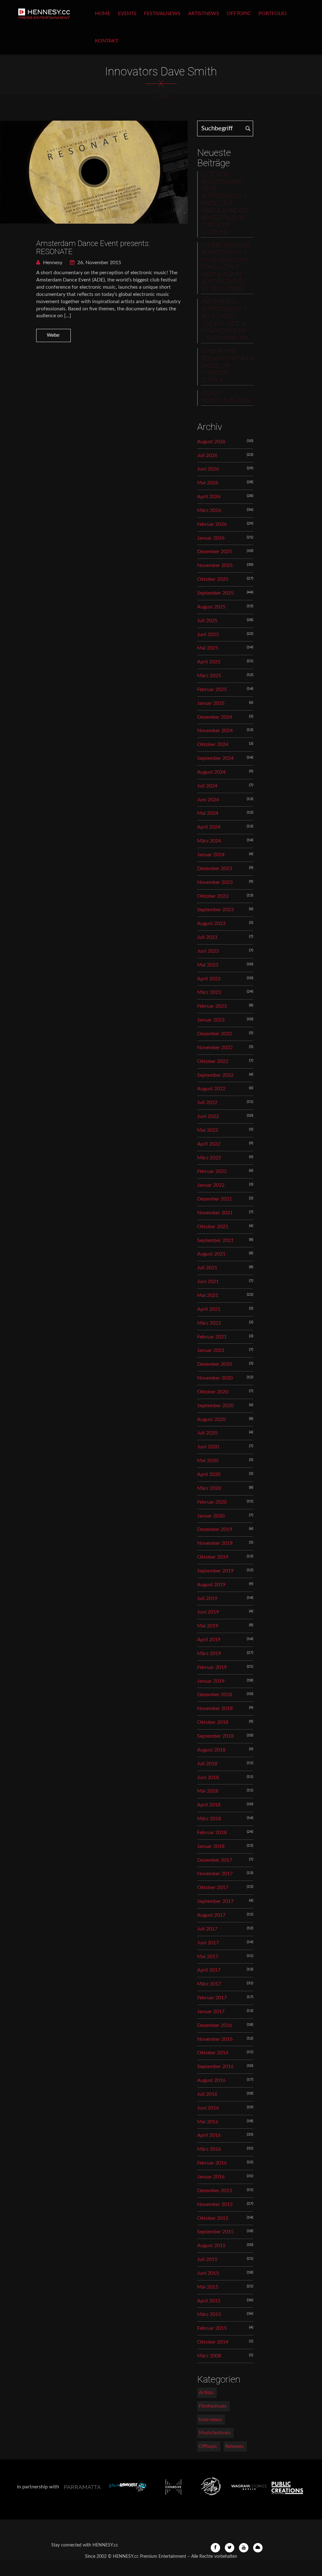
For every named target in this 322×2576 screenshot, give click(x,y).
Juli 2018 (207, 1764)
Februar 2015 (212, 2328)
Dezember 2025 (215, 552)
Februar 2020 (212, 1502)
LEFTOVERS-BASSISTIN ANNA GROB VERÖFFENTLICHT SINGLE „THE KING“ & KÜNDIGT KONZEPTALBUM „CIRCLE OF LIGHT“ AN (224, 204)
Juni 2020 (208, 1447)
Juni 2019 (208, 1612)
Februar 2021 (212, 1337)
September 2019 (215, 1571)
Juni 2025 (208, 634)
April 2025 (209, 662)
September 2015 (215, 2232)
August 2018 (211, 1750)
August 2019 (211, 1585)
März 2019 (209, 1653)
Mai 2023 (208, 965)
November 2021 (215, 1213)
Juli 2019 (207, 1598)
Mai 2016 (208, 2122)
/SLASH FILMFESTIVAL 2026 (226, 397)
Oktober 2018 (213, 1722)
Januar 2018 (211, 1846)
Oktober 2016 (213, 2053)
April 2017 (209, 1970)
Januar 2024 (211, 855)
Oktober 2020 (213, 1392)
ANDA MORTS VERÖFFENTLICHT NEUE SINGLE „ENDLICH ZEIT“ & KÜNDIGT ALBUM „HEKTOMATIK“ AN (224, 320)
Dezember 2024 (215, 717)
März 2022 (209, 1158)
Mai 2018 (208, 1791)
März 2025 (209, 676)
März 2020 (209, 1488)
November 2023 (215, 882)
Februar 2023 (212, 1006)
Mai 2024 (208, 813)
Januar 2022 (211, 1185)
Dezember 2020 (215, 1364)
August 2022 (211, 1089)
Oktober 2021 (213, 1227)
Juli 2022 (207, 1103)
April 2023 (209, 979)
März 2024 (209, 841)
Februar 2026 (212, 524)
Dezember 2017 (215, 1860)
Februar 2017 (212, 1998)
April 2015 (209, 2301)
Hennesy (52, 263)
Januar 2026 (211, 538)
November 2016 (215, 2039)
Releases (234, 2446)
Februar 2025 (212, 689)
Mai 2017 (208, 1957)
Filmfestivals (213, 2406)
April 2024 (209, 827)
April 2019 (209, 1640)
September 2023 (215, 910)
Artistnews (204, 14)
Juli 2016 (207, 2094)
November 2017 (215, 1874)
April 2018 (209, 1805)
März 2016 (209, 2149)
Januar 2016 (211, 2177)
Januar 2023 (211, 1020)
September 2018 (215, 1736)
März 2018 (209, 1819)
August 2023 (211, 923)
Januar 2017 (211, 2012)
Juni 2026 (208, 469)
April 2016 (209, 2135)
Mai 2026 (208, 483)
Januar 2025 (211, 703)
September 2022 (215, 1075)
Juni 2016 (208, 2108)
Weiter (53, 335)
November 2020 (215, 1378)
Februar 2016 (212, 2163)
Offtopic (239, 14)
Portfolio (272, 14)
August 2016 (211, 2080)
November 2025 (215, 565)
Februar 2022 (212, 1171)
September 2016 (215, 2067)
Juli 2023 (207, 937)
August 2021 (211, 1254)
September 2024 (215, 758)
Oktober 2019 (213, 1557)
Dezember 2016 (215, 2025)
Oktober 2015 (213, 2218)
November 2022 (215, 1048)
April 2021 (209, 1309)
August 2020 (211, 1419)
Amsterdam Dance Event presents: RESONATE (93, 248)
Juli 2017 (207, 1929)
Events (127, 14)
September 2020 (215, 1406)
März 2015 (209, 2314)
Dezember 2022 (215, 1034)
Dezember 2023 (215, 869)
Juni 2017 (208, 1943)
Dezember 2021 (215, 1199)
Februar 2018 (212, 1833)
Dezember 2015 (215, 2191)
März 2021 (209, 1323)
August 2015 (211, 2246)
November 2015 (215, 2204)
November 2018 (215, 1708)
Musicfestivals (215, 2433)
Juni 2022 (208, 1116)
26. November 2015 (99, 263)
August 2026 (211, 442)
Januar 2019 (211, 1681)
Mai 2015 (208, 2287)
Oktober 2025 (213, 579)
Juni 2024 (208, 800)
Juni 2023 (208, 951)
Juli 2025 (207, 621)
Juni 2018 (208, 1778)
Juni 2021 (208, 1282)
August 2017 (211, 1915)
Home (103, 14)
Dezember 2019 (215, 1529)
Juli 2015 (207, 2259)
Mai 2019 (208, 1626)
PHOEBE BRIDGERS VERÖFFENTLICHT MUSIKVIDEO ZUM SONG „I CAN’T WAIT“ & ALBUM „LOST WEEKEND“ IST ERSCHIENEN (226, 267)
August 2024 (211, 772)
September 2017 (215, 1901)
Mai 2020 (208, 1461)
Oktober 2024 (213, 744)
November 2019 (215, 1543)
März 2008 (209, 2356)
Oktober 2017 (213, 1887)
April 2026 (209, 497)
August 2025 (211, 607)
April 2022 (209, 1144)
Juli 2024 (207, 786)
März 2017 (209, 1984)
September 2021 (215, 1240)
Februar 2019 (212, 1667)
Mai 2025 (208, 648)
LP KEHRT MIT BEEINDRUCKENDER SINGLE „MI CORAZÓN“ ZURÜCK (227, 366)
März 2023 (209, 992)
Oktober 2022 (213, 1061)
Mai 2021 (208, 1295)
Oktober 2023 (213, 896)
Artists (206, 2393)
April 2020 (209, 1474)
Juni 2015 (208, 2273)
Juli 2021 (207, 1268)
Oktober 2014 (213, 2342)
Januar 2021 (211, 1350)
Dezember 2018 (215, 1695)
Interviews (210, 2420)
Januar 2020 (211, 1516)
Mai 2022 (208, 1130)
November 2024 (215, 731)
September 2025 (215, 593)
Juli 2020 (207, 1433)
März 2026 (209, 510)
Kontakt (107, 41)
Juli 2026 (207, 455)
